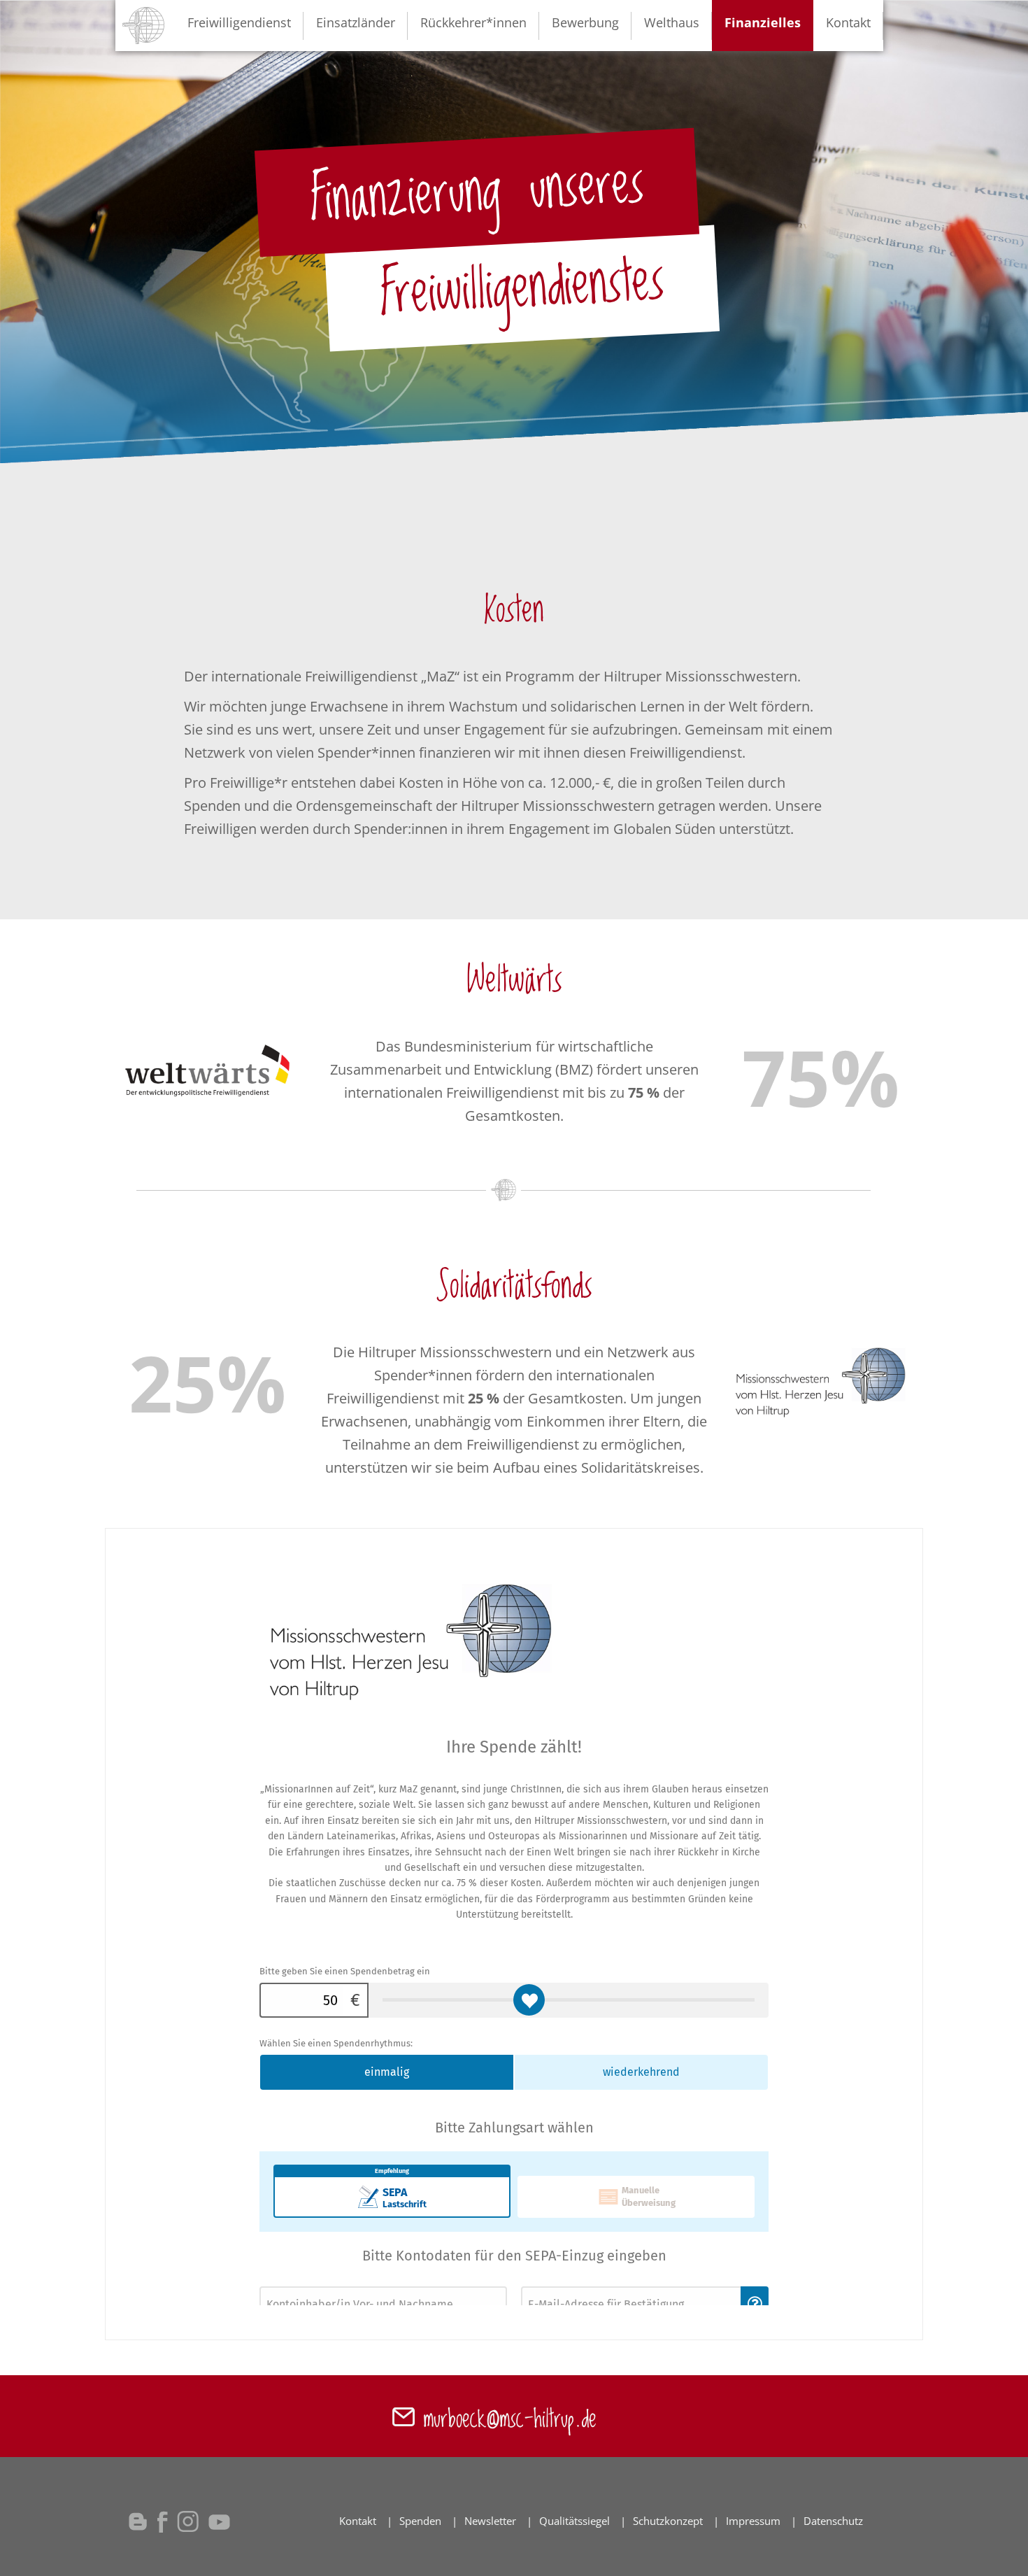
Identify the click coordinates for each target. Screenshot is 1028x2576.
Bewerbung (585, 22)
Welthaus (672, 22)
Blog (138, 2521)
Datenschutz (833, 2521)
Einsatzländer (356, 22)
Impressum (753, 2521)
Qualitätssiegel (574, 2521)
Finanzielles (763, 22)
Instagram (188, 2521)
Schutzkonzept (668, 2521)
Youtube (220, 2521)
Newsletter (490, 2521)
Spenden (420, 2521)
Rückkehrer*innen (473, 22)
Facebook (162, 2521)
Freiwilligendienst (239, 22)
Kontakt (848, 22)
